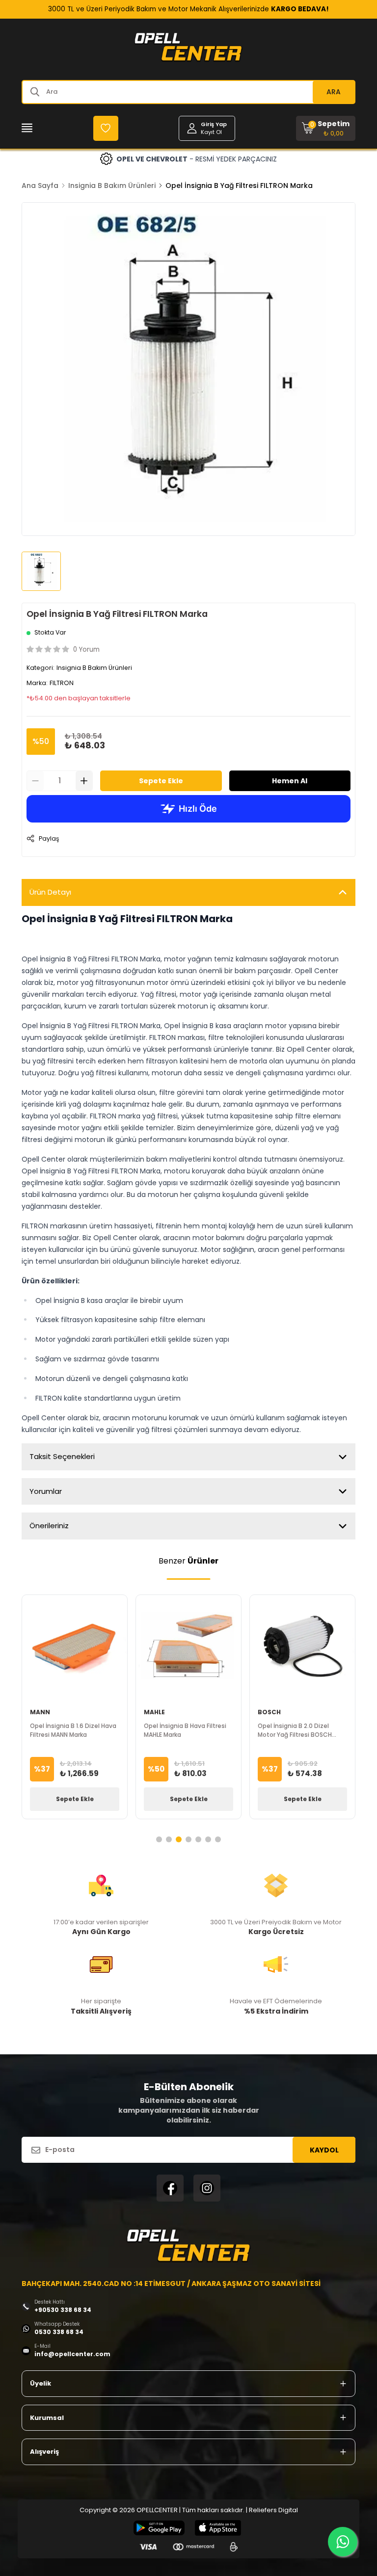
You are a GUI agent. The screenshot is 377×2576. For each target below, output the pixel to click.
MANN (40, 1712)
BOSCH (269, 1712)
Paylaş (49, 838)
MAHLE (154, 1712)
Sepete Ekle (161, 781)
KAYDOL (324, 2150)
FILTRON (62, 683)
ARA (334, 92)
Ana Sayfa (40, 186)
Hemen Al (290, 781)
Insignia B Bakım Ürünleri (112, 186)
